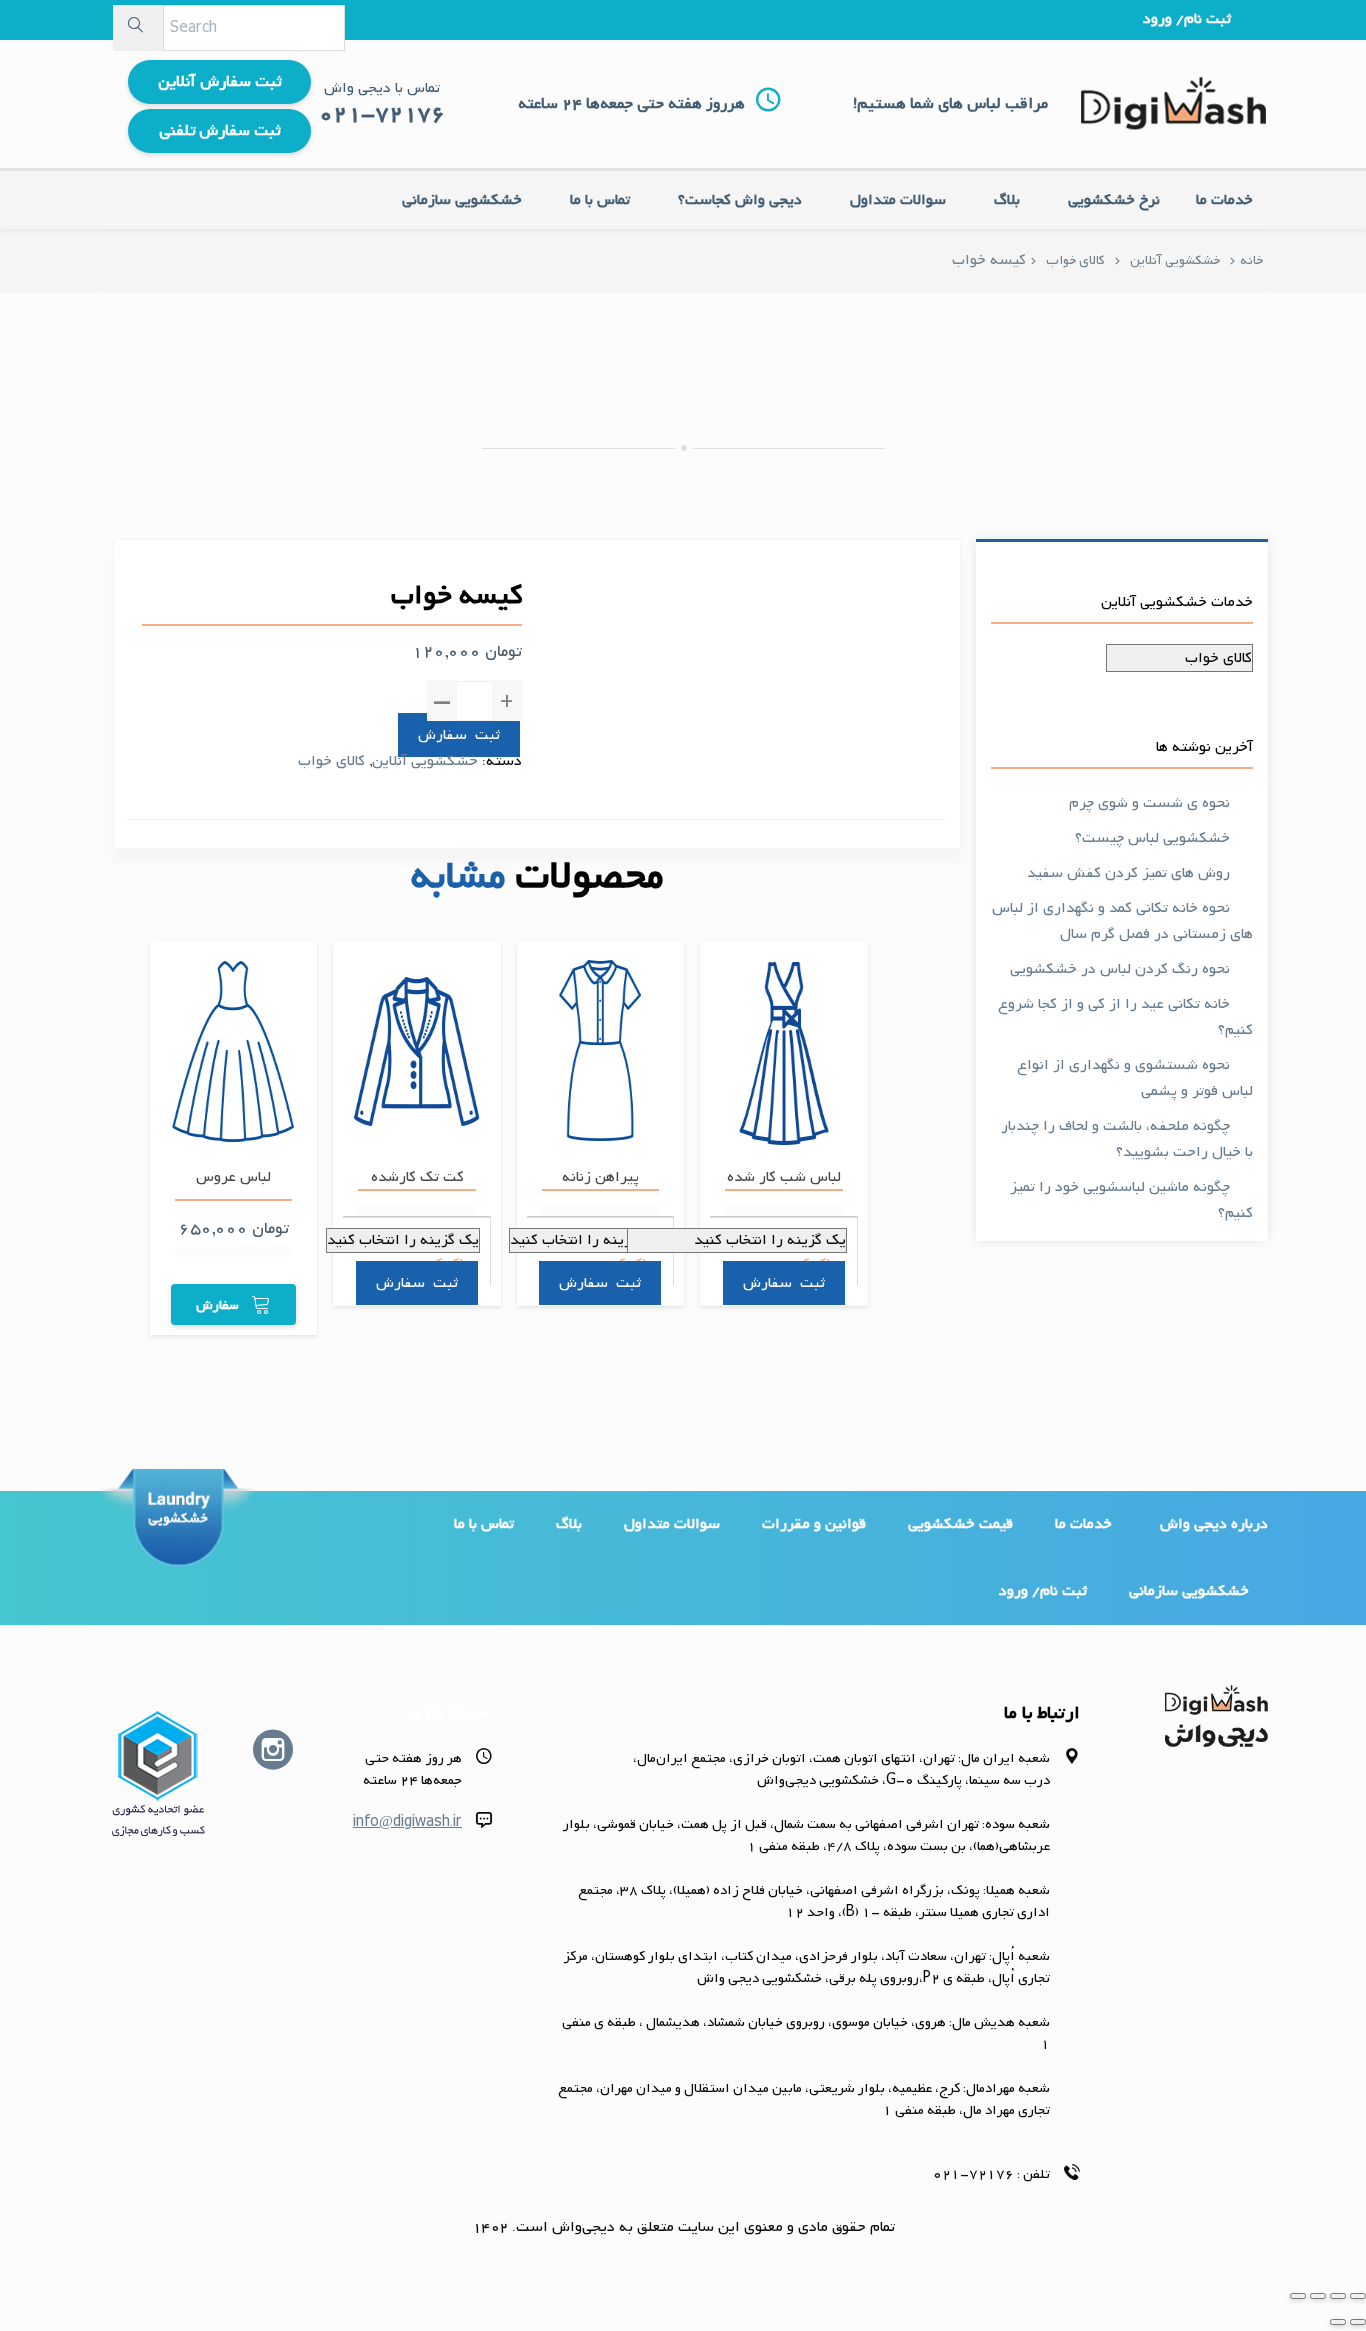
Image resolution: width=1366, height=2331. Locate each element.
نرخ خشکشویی (1114, 200)
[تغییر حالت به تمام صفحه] (1318, 2296)
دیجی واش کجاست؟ (740, 200)
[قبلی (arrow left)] (1358, 2322)
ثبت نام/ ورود (1187, 19)
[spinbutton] (474, 701)
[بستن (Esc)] (1358, 2296)
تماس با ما (600, 200)
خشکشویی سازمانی (462, 200)
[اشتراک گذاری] (1338, 2296)
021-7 (354, 114)
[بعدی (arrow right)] (1338, 2322)
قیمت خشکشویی (960, 1524)
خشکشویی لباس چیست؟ (1152, 838)
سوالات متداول (898, 200)
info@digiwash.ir (407, 1822)
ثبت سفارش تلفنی (219, 131)
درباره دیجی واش (1214, 1524)
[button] (507, 700)
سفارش (442, 735)
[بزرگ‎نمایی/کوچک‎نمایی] (1298, 2296)
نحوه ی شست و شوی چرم (1149, 803)
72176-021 (973, 2174)
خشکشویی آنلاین (1175, 260)
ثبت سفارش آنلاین (219, 82)
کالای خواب (1075, 260)
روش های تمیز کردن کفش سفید (1128, 873)
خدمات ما (1224, 200)
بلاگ (1007, 200)
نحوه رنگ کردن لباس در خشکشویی (1120, 969)
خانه (1251, 260)
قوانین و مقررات (814, 1524)
